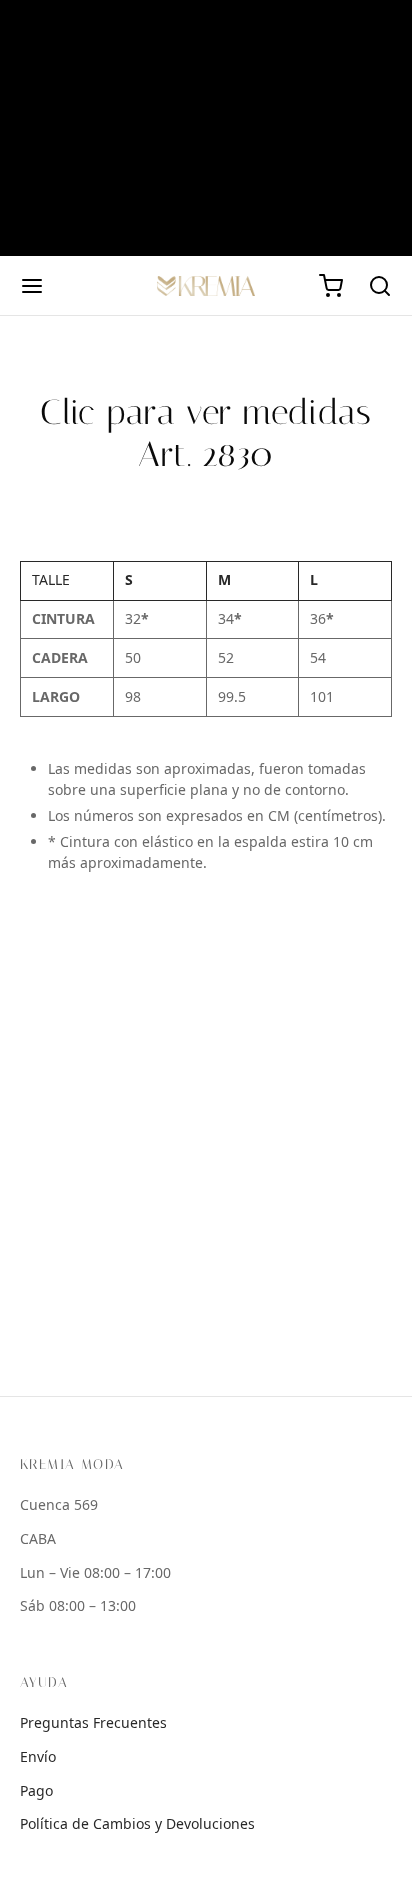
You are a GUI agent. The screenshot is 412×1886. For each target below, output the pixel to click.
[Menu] (32, 286)
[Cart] (331, 286)
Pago (36, 1791)
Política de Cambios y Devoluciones (137, 1824)
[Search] (380, 286)
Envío (38, 1757)
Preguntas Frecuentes (93, 1723)
